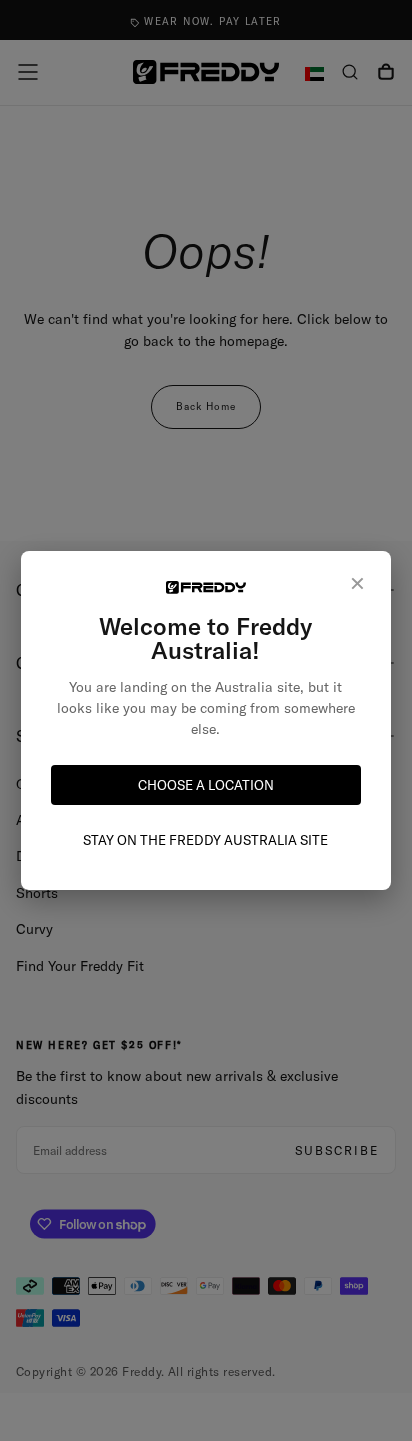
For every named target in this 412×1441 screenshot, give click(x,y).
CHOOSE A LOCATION (206, 785)
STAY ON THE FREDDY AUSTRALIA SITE (205, 840)
